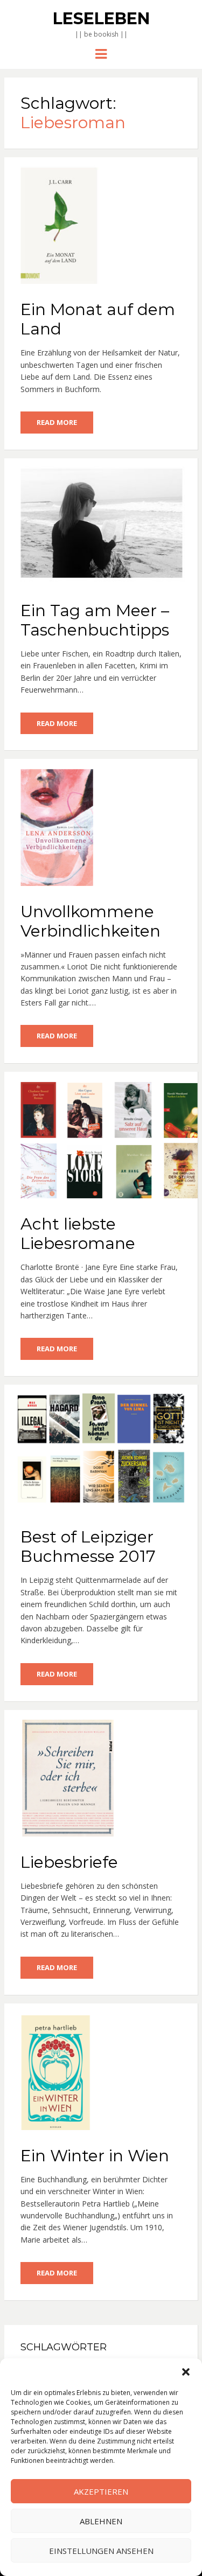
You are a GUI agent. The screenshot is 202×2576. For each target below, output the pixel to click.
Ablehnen (101, 2521)
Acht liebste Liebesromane (78, 1234)
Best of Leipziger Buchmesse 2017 (88, 1547)
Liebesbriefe (69, 1862)
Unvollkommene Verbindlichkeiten (90, 921)
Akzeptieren (101, 2491)
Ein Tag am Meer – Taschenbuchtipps (95, 620)
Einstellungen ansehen (101, 2551)
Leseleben (101, 19)
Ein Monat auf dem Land (98, 319)
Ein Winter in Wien (95, 2156)
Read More (57, 422)
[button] (186, 2372)
